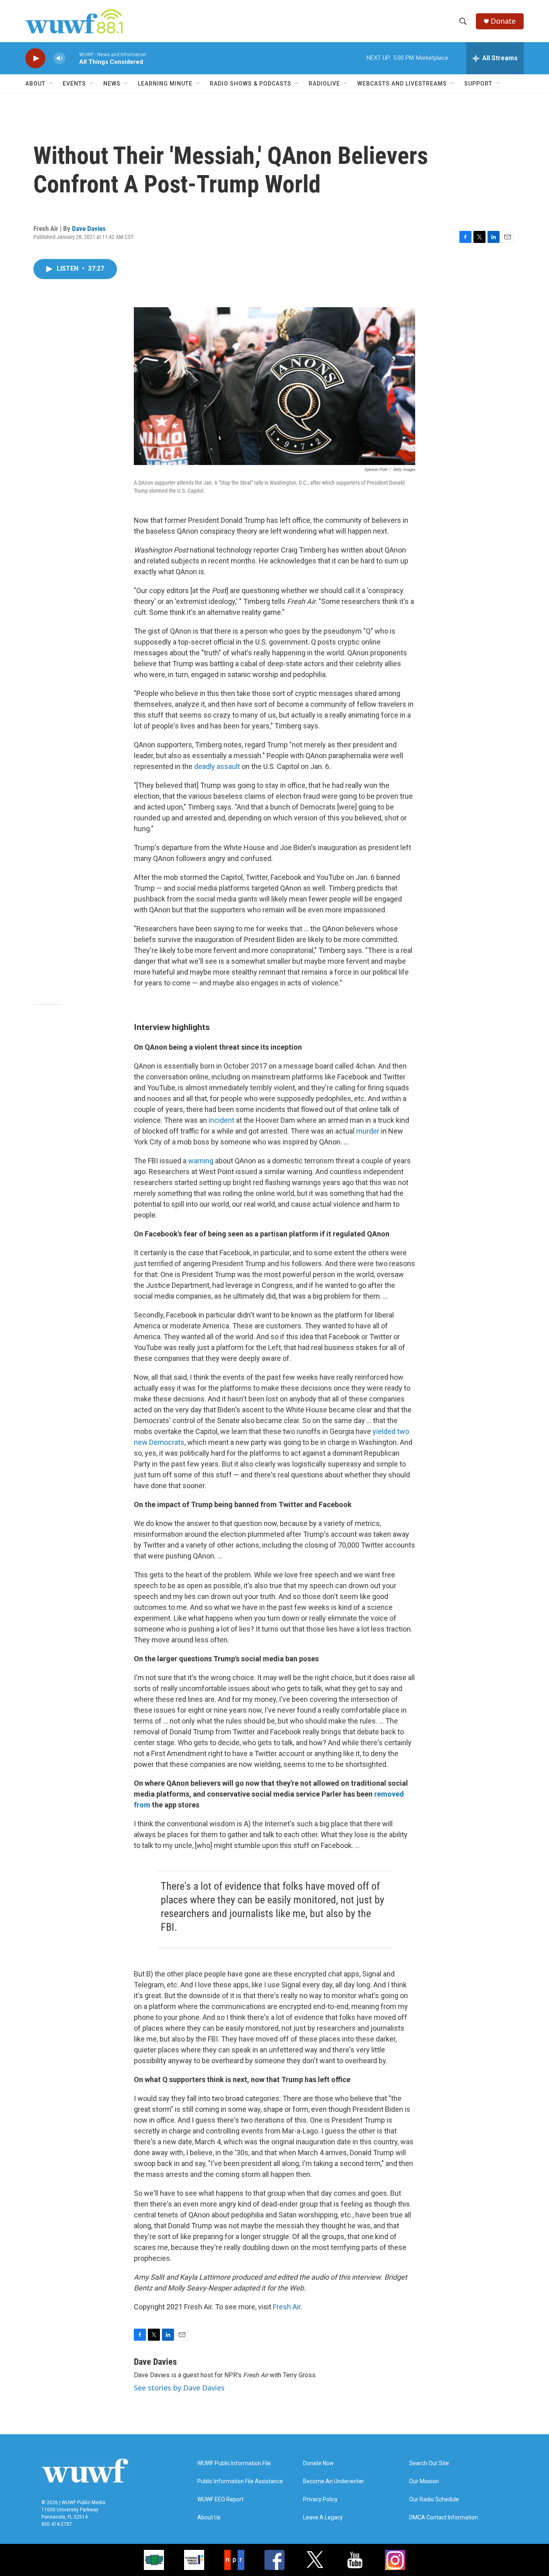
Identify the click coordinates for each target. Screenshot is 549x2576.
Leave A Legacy (323, 2518)
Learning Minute (165, 84)
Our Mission (424, 2481)
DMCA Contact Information (444, 2518)
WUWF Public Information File (234, 2463)
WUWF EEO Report (220, 2500)
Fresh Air (287, 2307)
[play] (35, 58)
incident (222, 1120)
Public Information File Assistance (240, 2481)
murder (369, 1131)
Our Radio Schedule (434, 2500)
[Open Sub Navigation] (51, 84)
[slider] (72, 58)
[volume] (59, 58)
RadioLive (324, 84)
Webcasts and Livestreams (402, 84)
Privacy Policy (320, 2500)
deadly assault (217, 766)
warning (201, 1161)
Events (74, 84)
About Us (209, 2518)
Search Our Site (429, 2463)
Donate (503, 21)
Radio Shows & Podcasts (251, 84)
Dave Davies (89, 228)
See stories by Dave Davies (179, 2388)
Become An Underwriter (334, 2481)
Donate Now (319, 2463)
